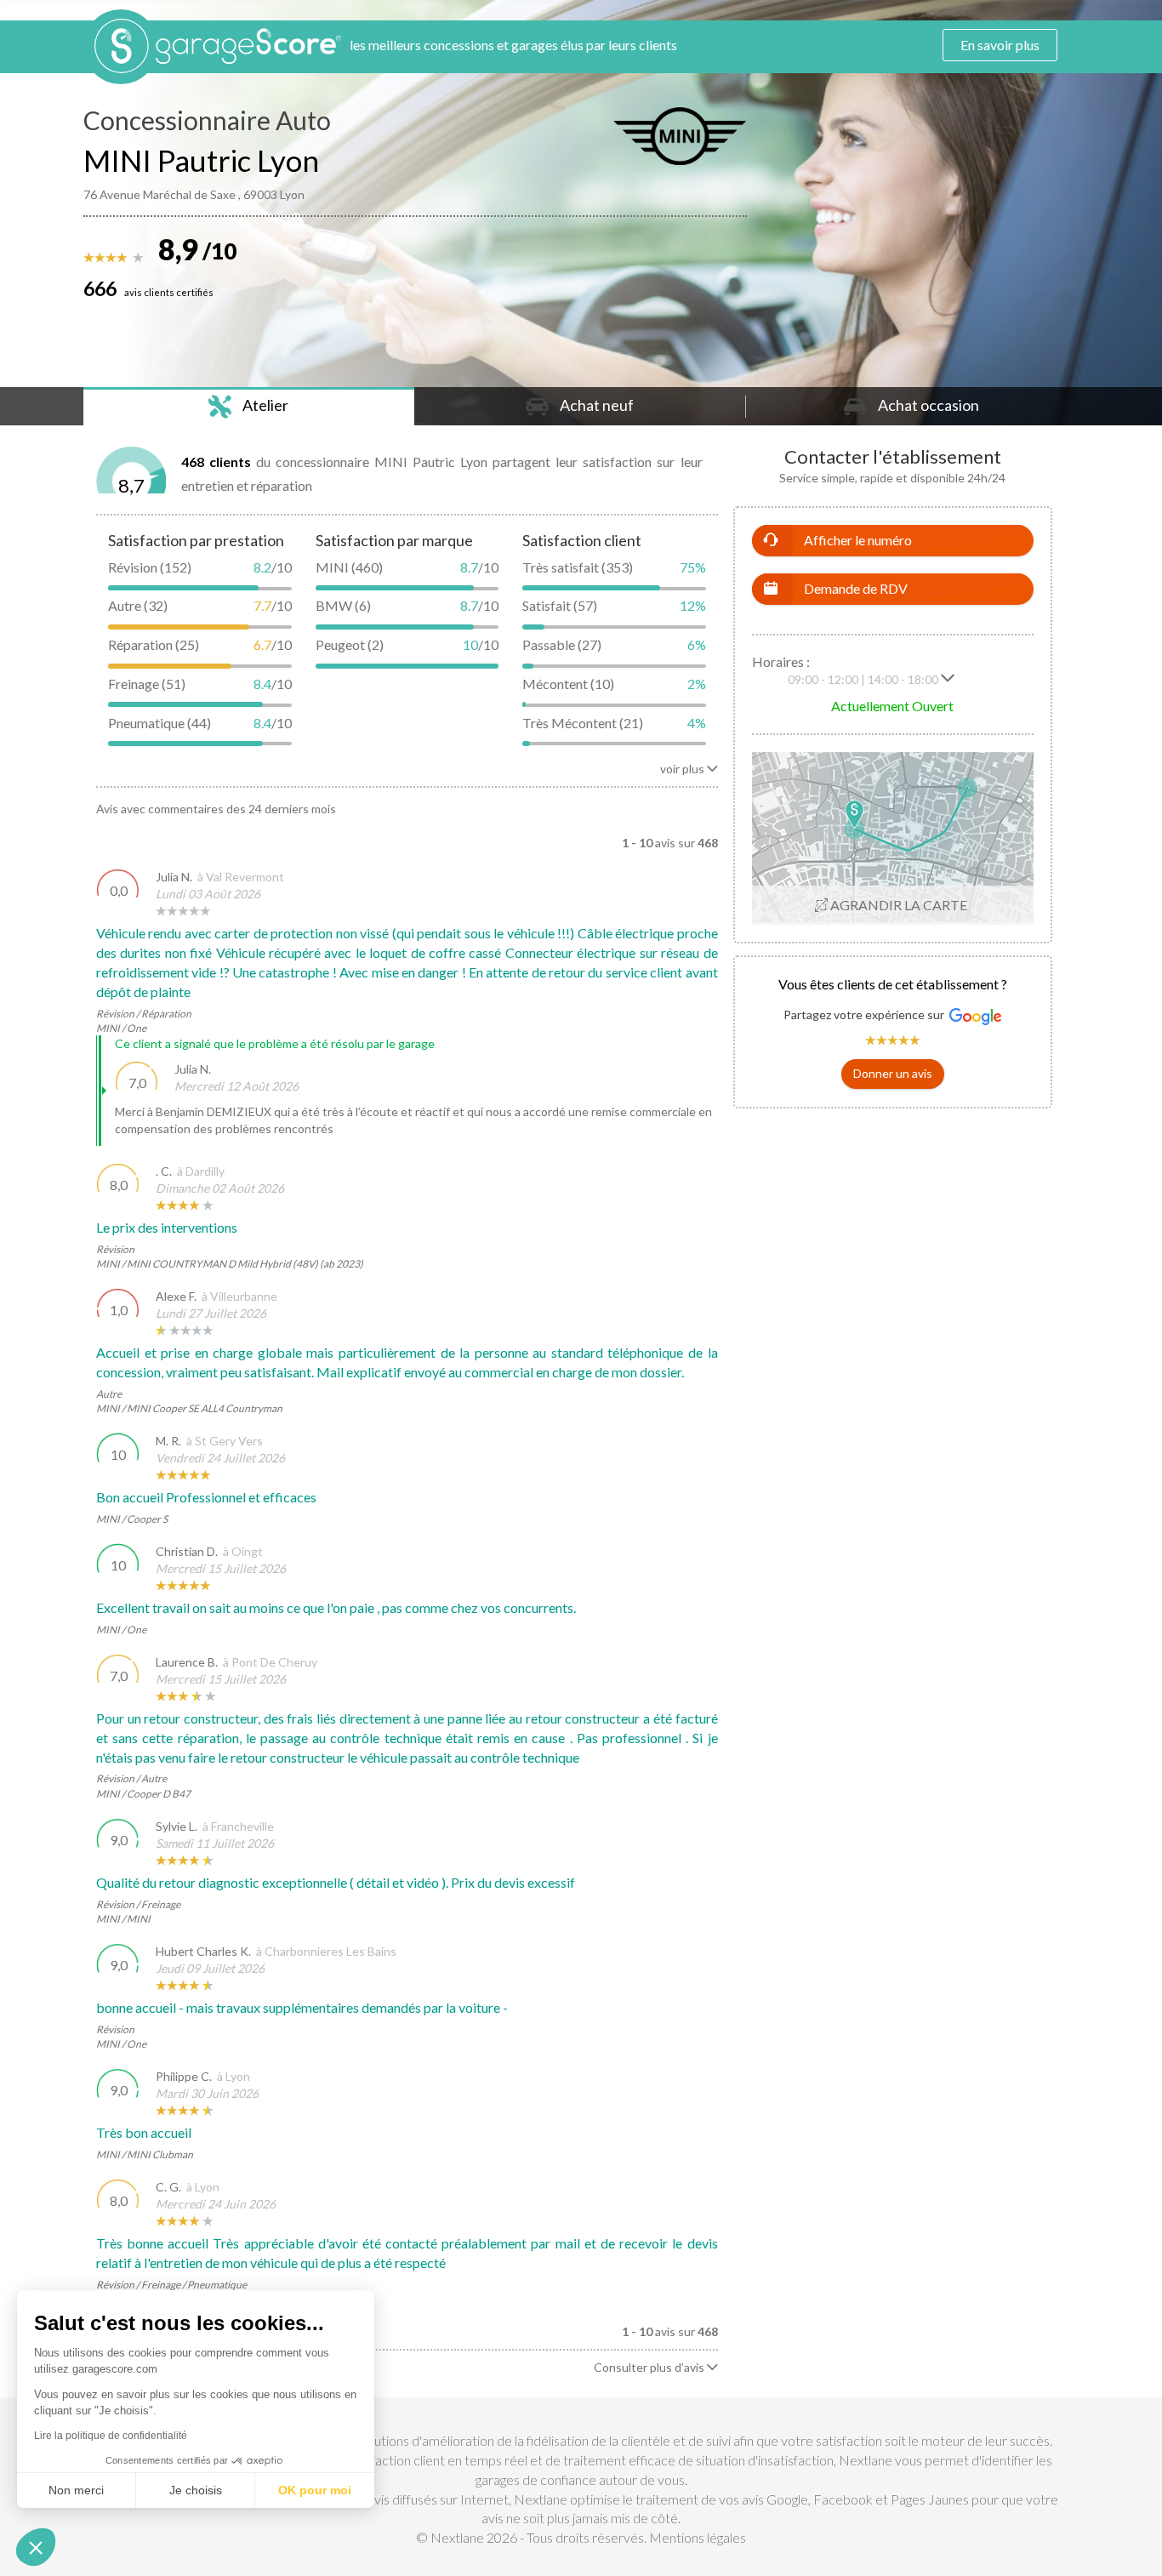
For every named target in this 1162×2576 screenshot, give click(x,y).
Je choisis (196, 2490)
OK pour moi (315, 2490)
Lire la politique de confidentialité (111, 2436)
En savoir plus (1000, 45)
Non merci (76, 2490)
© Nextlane (450, 2537)
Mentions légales (698, 2537)
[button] (893, 1074)
